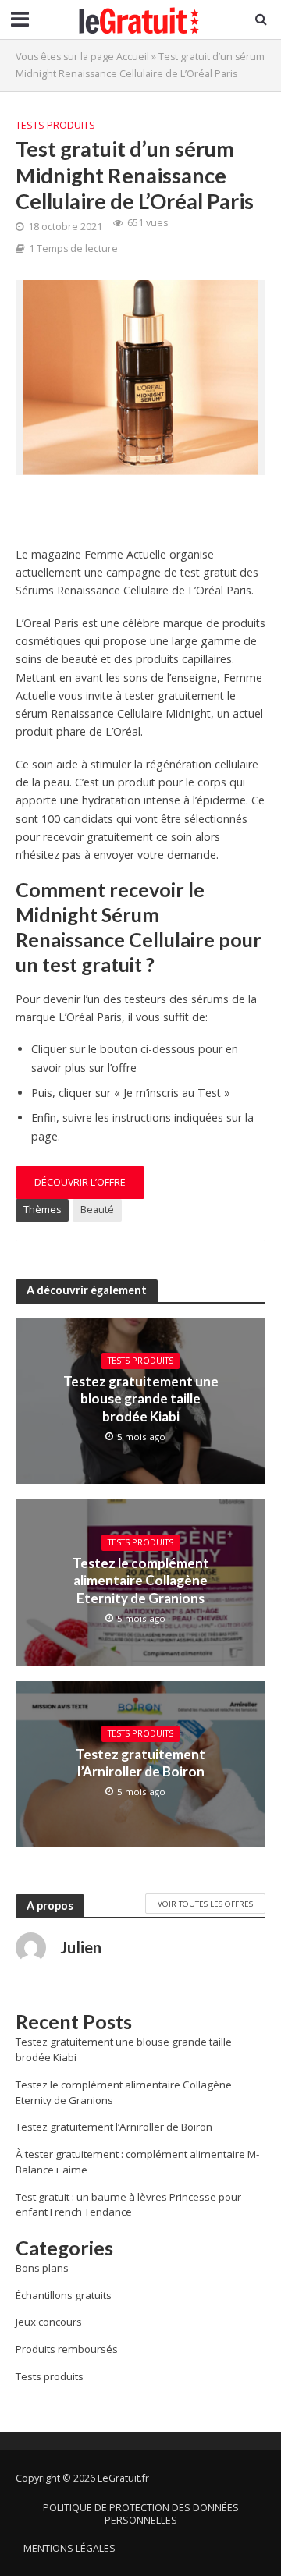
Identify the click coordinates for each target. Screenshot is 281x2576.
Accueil (133, 57)
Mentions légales (69, 2548)
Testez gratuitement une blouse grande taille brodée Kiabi (141, 1399)
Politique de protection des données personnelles (141, 2514)
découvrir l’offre (80, 1182)
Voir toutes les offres (205, 1904)
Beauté (97, 1210)
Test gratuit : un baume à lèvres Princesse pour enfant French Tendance (128, 2205)
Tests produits (55, 125)
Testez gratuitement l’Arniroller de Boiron (140, 1763)
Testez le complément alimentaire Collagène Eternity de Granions (141, 1581)
